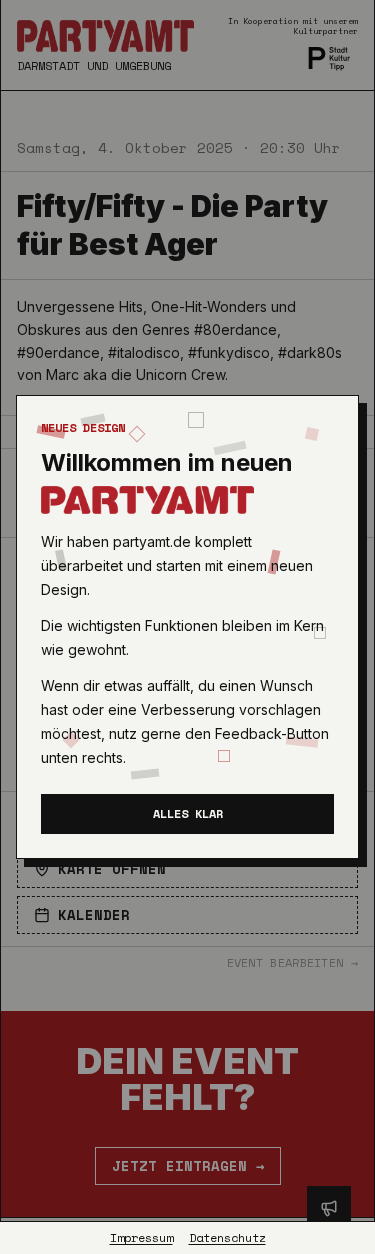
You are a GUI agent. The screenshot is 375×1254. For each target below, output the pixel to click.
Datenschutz (227, 1238)
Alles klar (188, 813)
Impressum (141, 1238)
